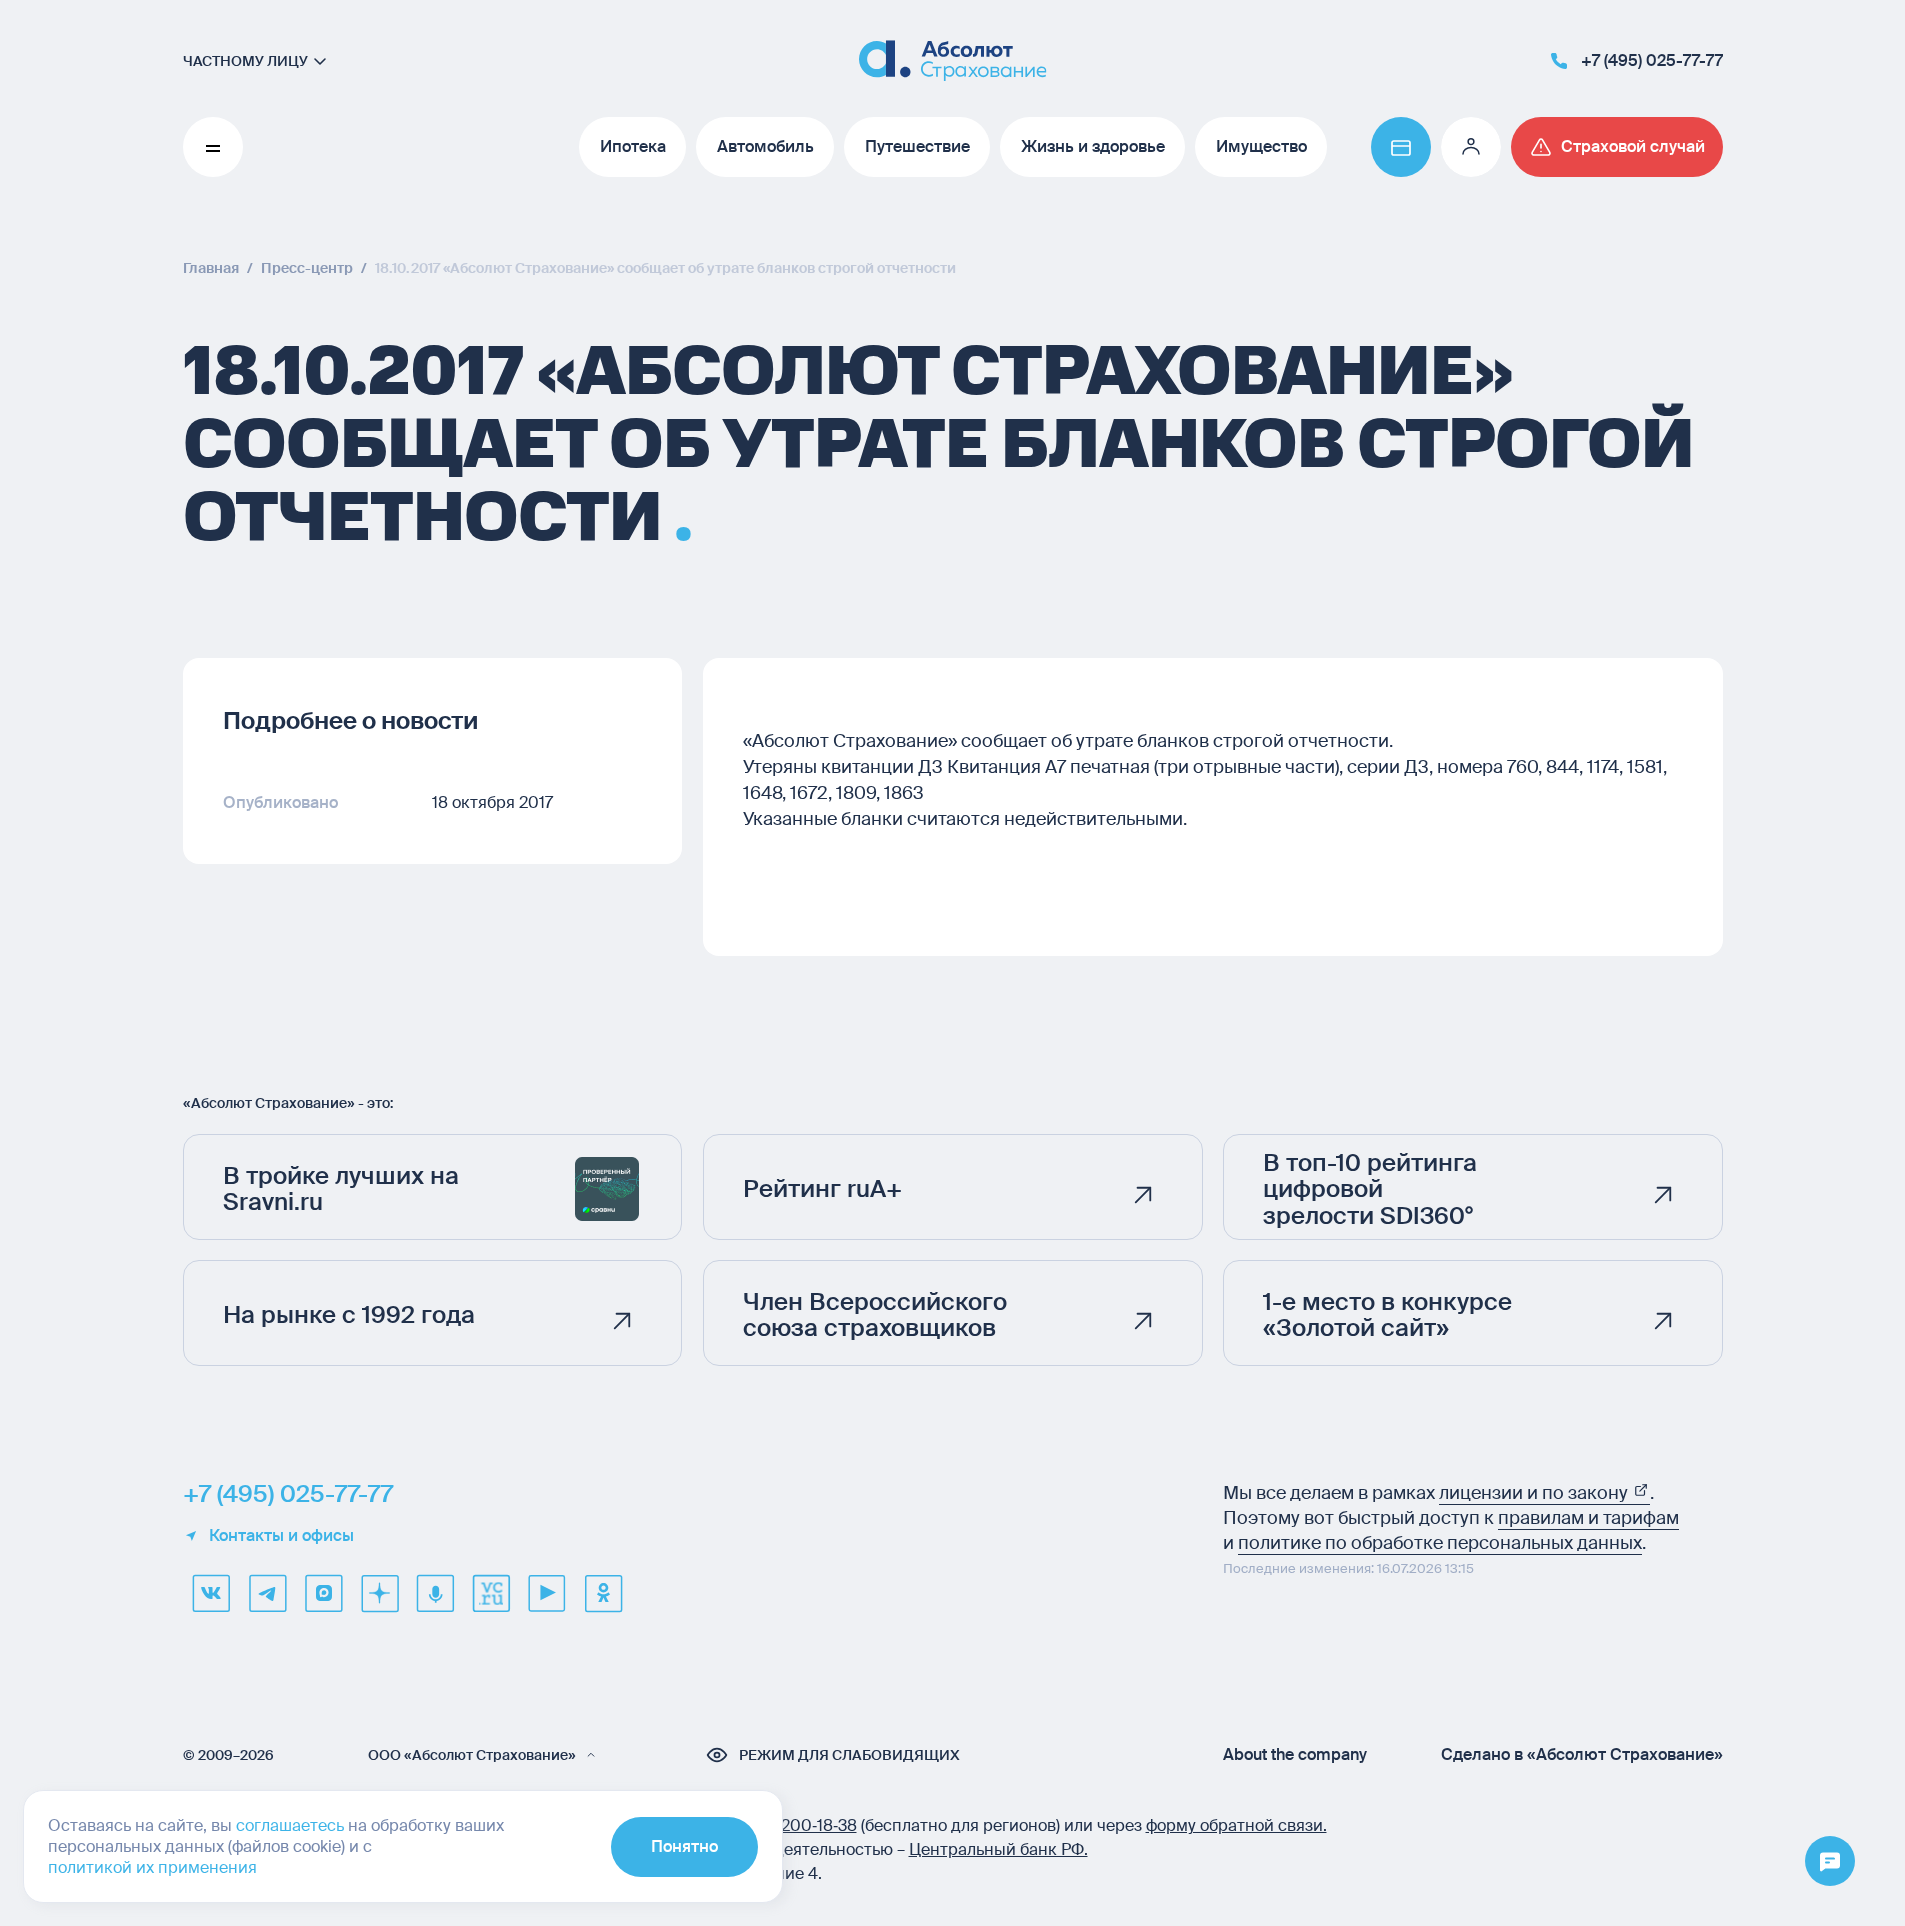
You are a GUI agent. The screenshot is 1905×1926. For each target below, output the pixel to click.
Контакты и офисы (281, 1536)
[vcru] (491, 1593)
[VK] (211, 1593)
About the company (1295, 1755)
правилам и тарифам (1588, 1518)
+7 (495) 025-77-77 (288, 1494)
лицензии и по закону (1535, 1493)
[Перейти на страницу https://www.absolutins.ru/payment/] (1401, 147)
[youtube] (547, 1593)
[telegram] (267, 1593)
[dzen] (379, 1593)
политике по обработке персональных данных (1440, 1543)
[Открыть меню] (1830, 1862)
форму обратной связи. (1236, 1825)
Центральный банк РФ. (998, 1849)
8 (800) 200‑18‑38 (790, 1825)
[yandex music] (435, 1593)
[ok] (603, 1593)
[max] (323, 1593)
